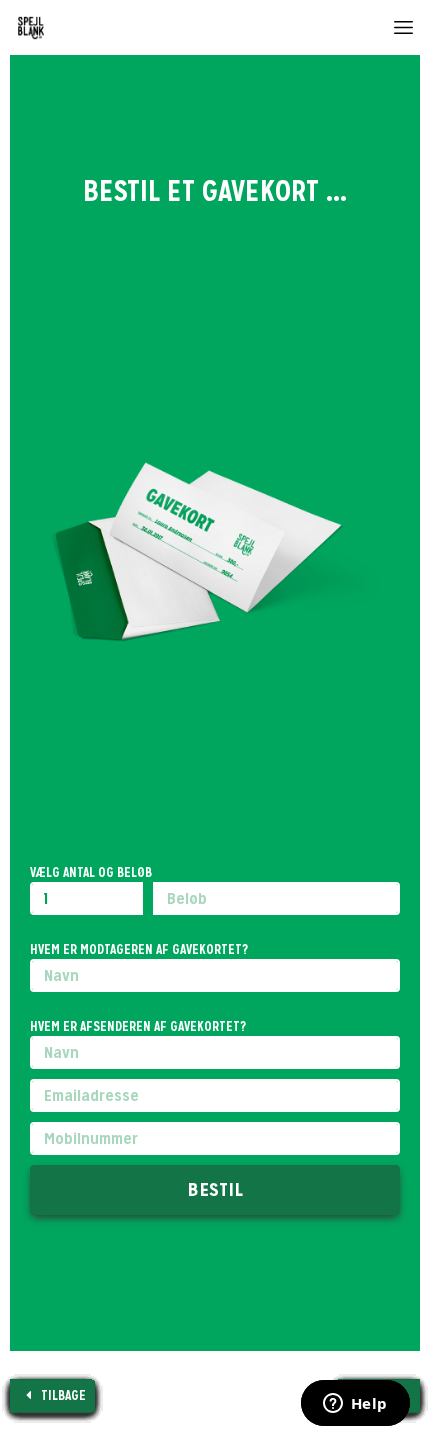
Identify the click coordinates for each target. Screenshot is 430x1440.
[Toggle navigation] (403, 22)
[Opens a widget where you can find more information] (355, 1405)
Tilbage (62, 1395)
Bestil (215, 1189)
